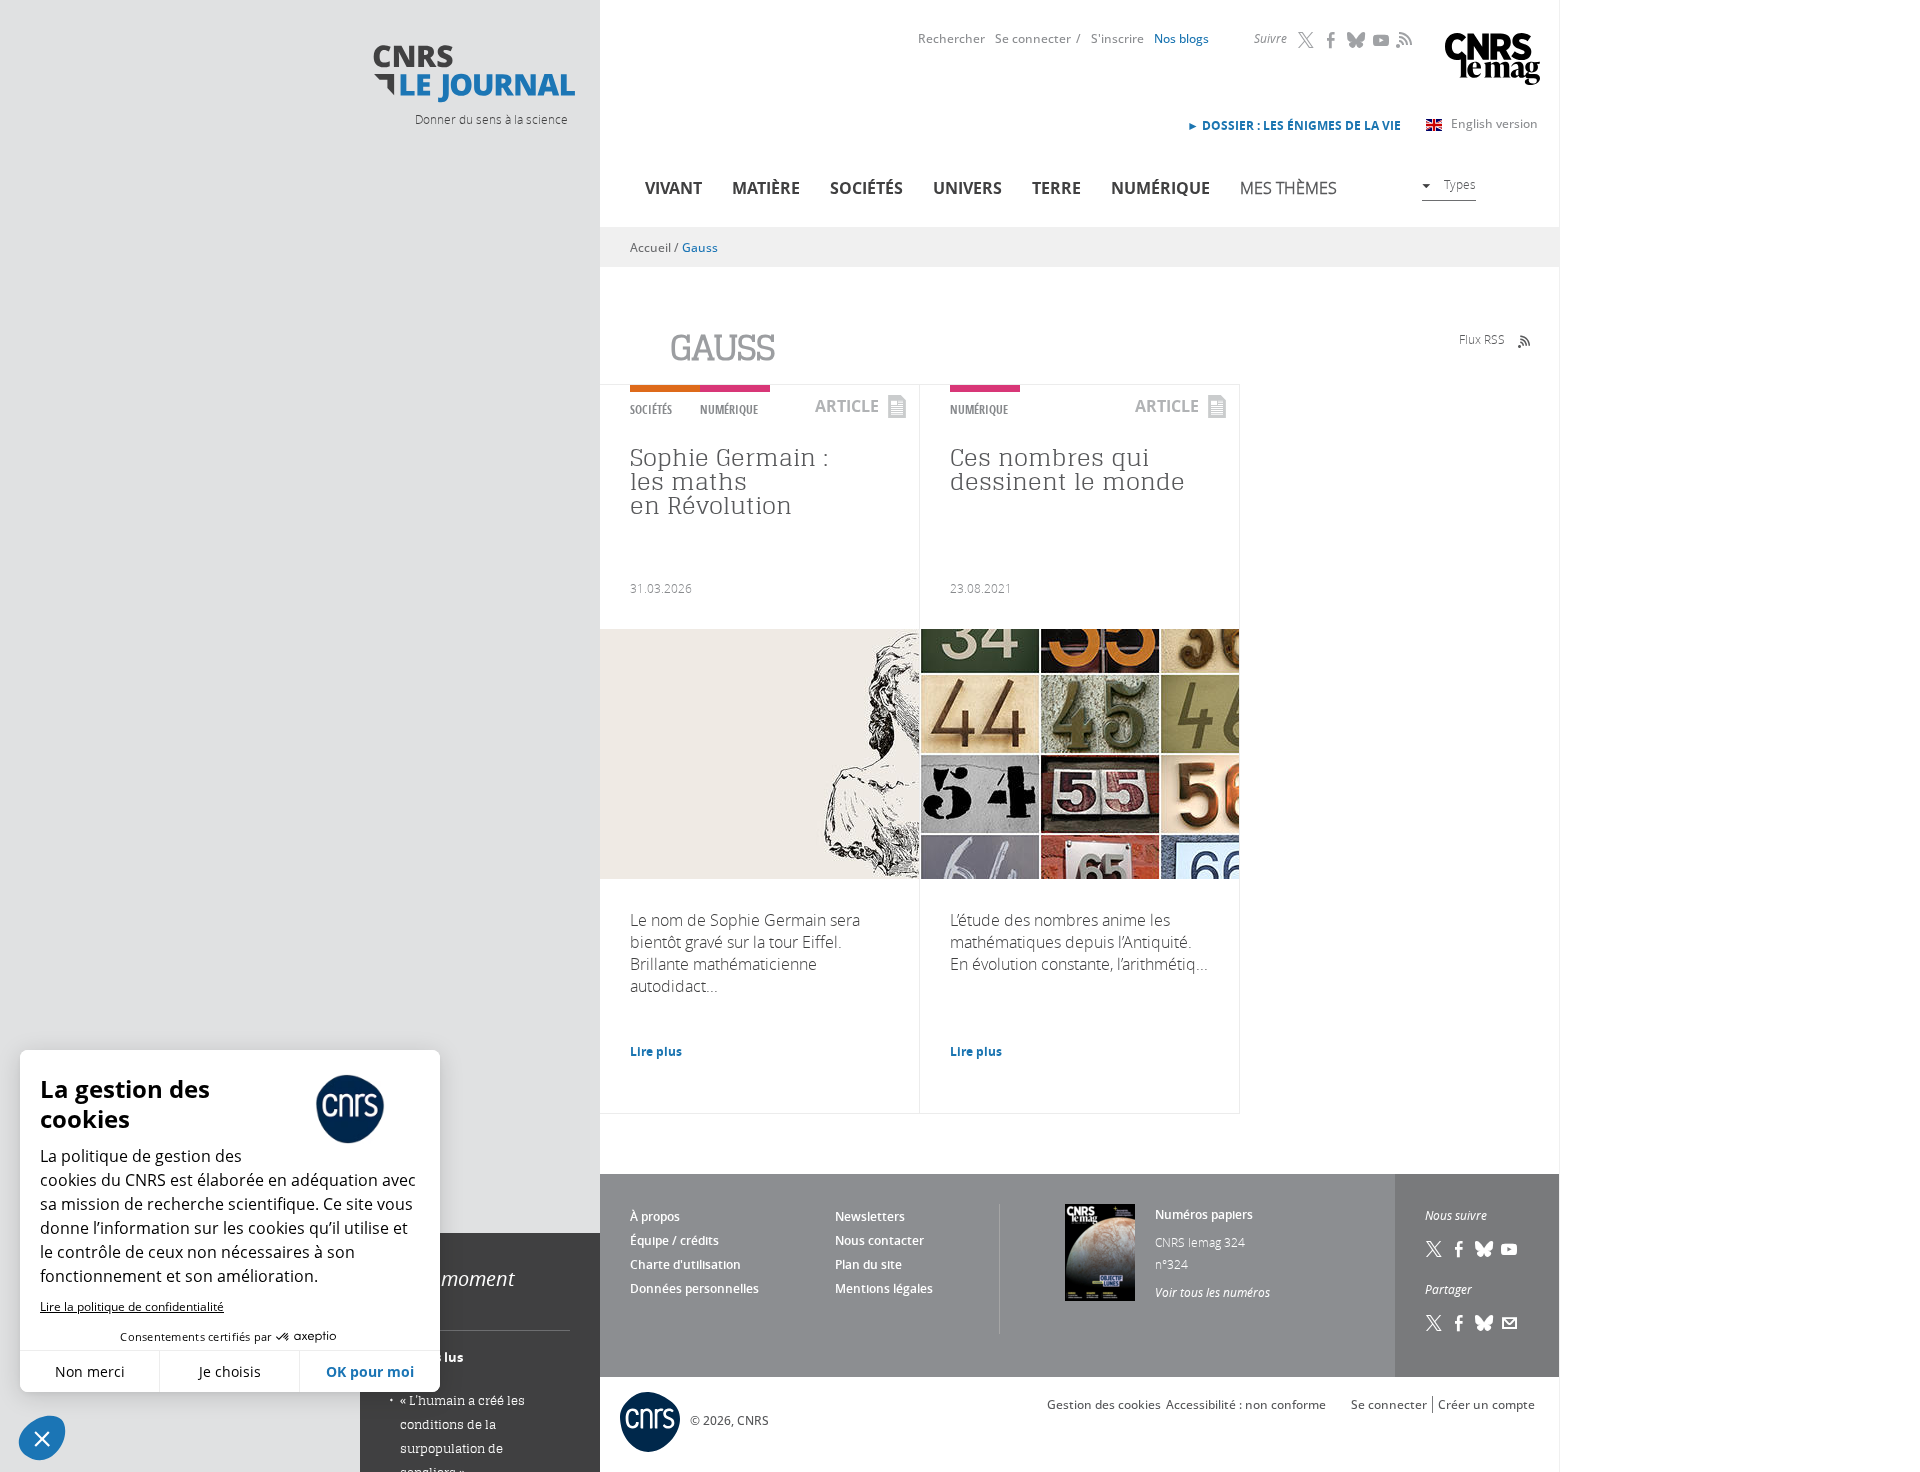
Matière (766, 188)
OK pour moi (370, 1371)
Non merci (90, 1371)
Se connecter (1033, 38)
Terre (1056, 188)
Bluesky (1357, 40)
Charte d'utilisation (685, 1264)
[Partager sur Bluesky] (1485, 1323)
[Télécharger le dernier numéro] (1100, 1252)
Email (1510, 1323)
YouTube (1382, 40)
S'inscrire (1117, 38)
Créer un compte (1486, 1404)
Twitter (1307, 40)
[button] (42, 1438)
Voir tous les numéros (1212, 1292)
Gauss (700, 247)
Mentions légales (884, 1288)
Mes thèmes (1288, 188)
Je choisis (230, 1371)
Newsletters (870, 1216)
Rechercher (951, 38)
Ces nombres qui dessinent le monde (1067, 469)
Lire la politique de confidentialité (132, 1306)
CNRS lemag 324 (1200, 1242)
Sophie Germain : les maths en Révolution (729, 481)
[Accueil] (473, 74)
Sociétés (866, 188)
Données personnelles (694, 1288)
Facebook (1332, 40)
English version (1494, 123)
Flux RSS (1482, 339)
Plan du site (868, 1264)
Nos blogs (1181, 38)
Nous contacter (879, 1240)
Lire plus (656, 1051)
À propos (655, 1216)
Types (1460, 184)
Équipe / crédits (674, 1240)
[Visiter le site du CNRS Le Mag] (1492, 61)
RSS (1402, 39)
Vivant (673, 188)
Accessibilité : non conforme (1246, 1404)
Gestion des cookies (1104, 1404)
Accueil (650, 247)
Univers (967, 188)
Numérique (1160, 188)
